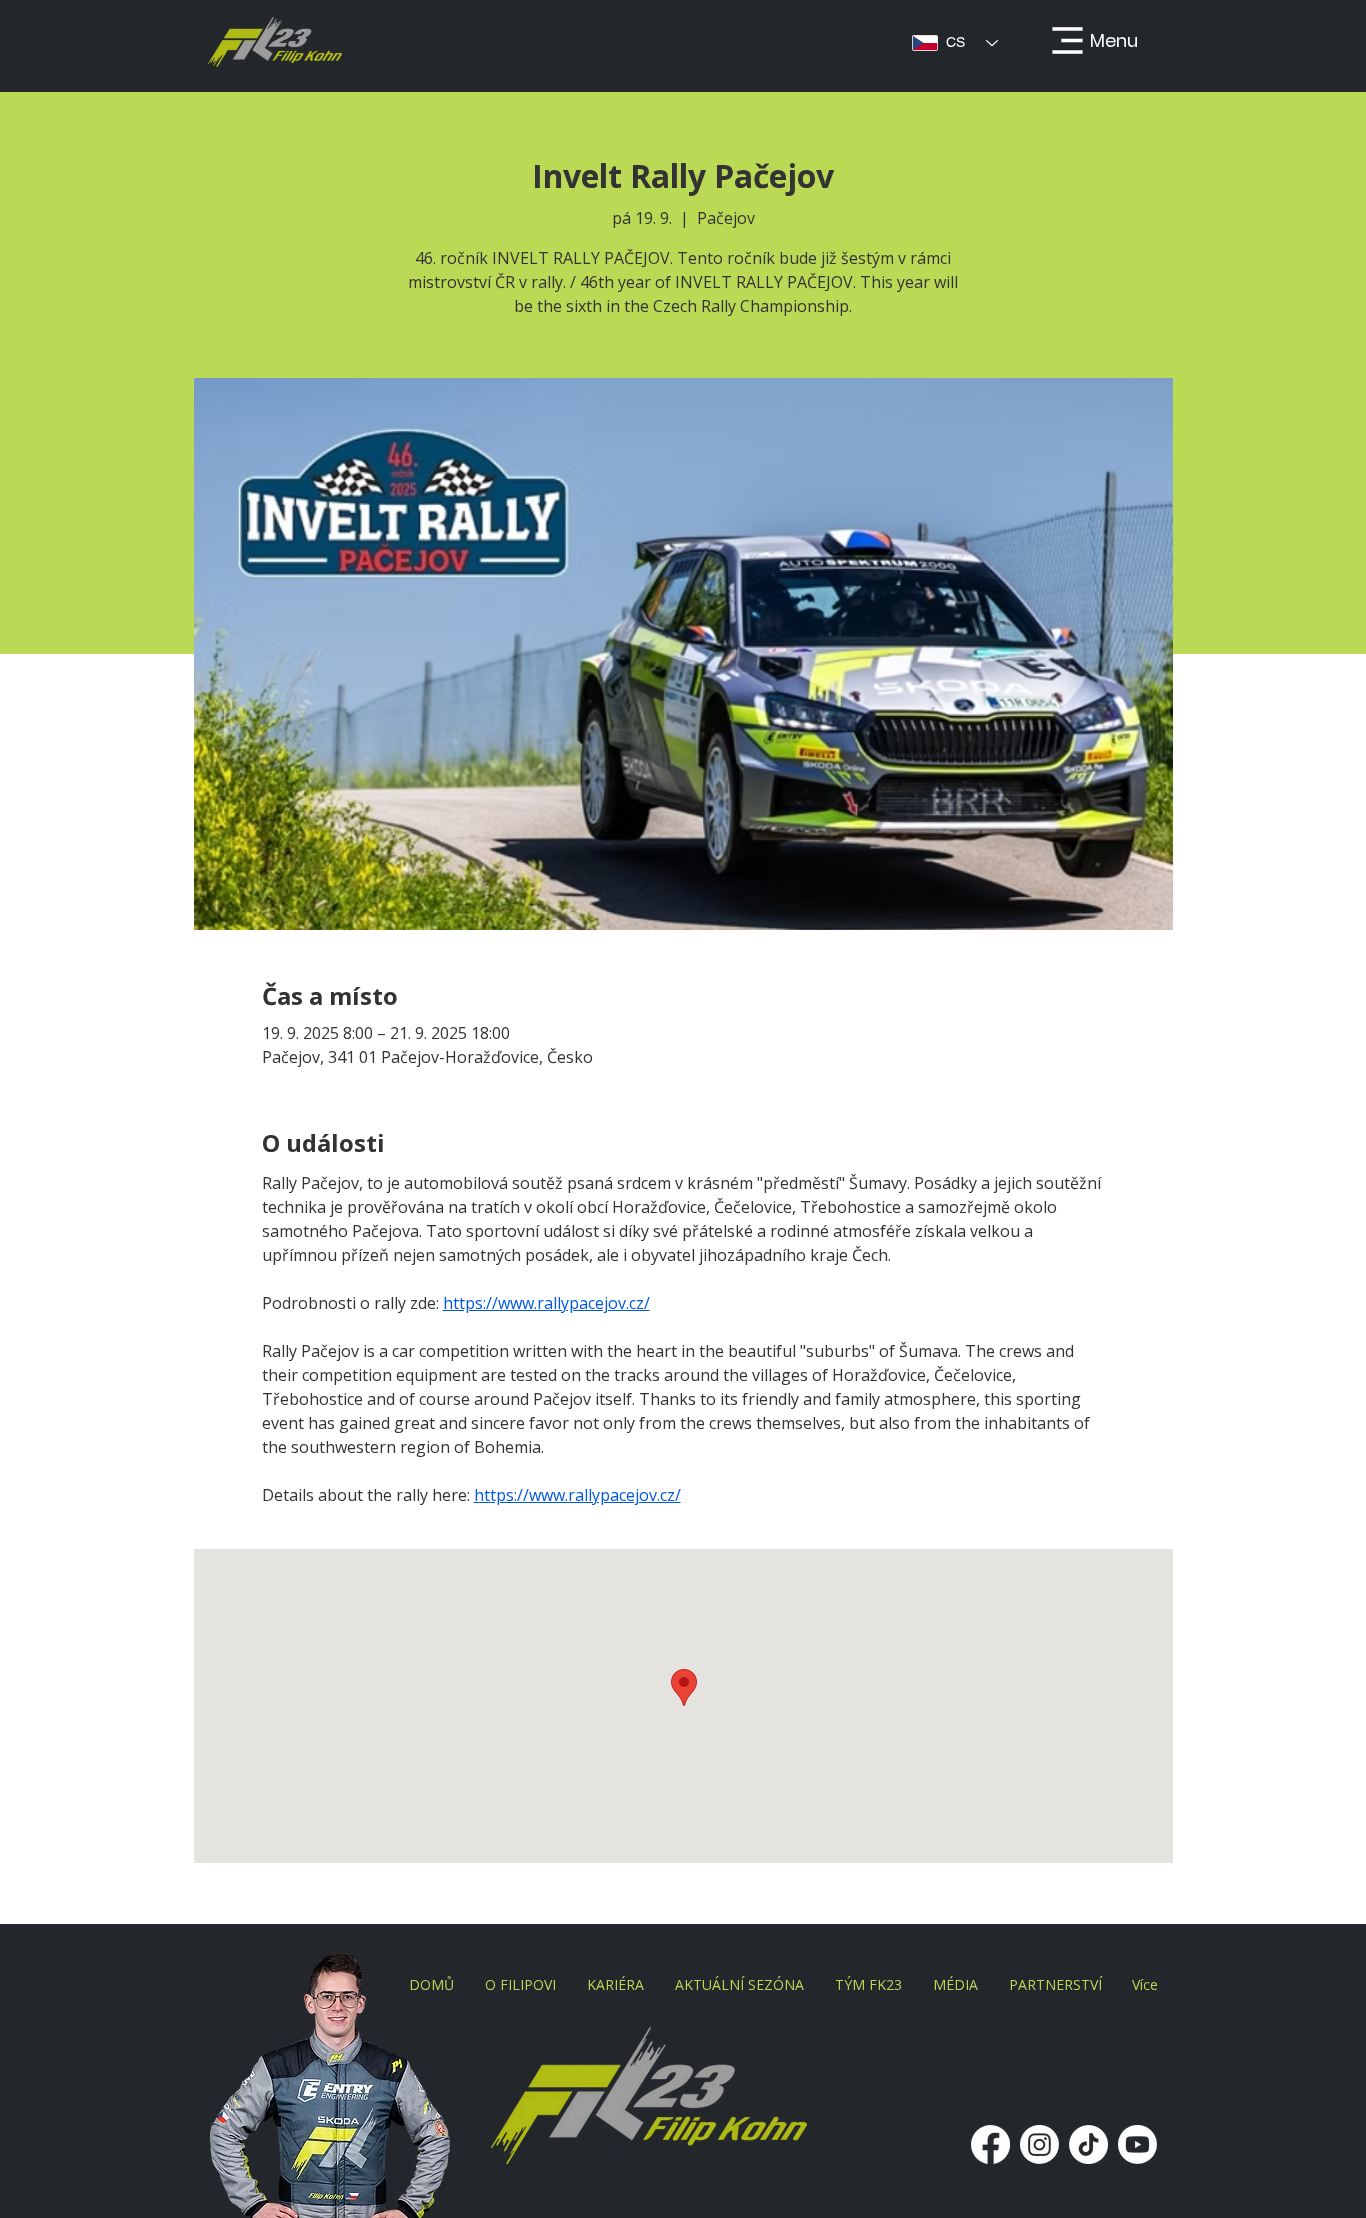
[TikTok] (1088, 2144)
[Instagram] (1039, 2144)
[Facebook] (990, 2144)
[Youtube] (1137, 2144)
